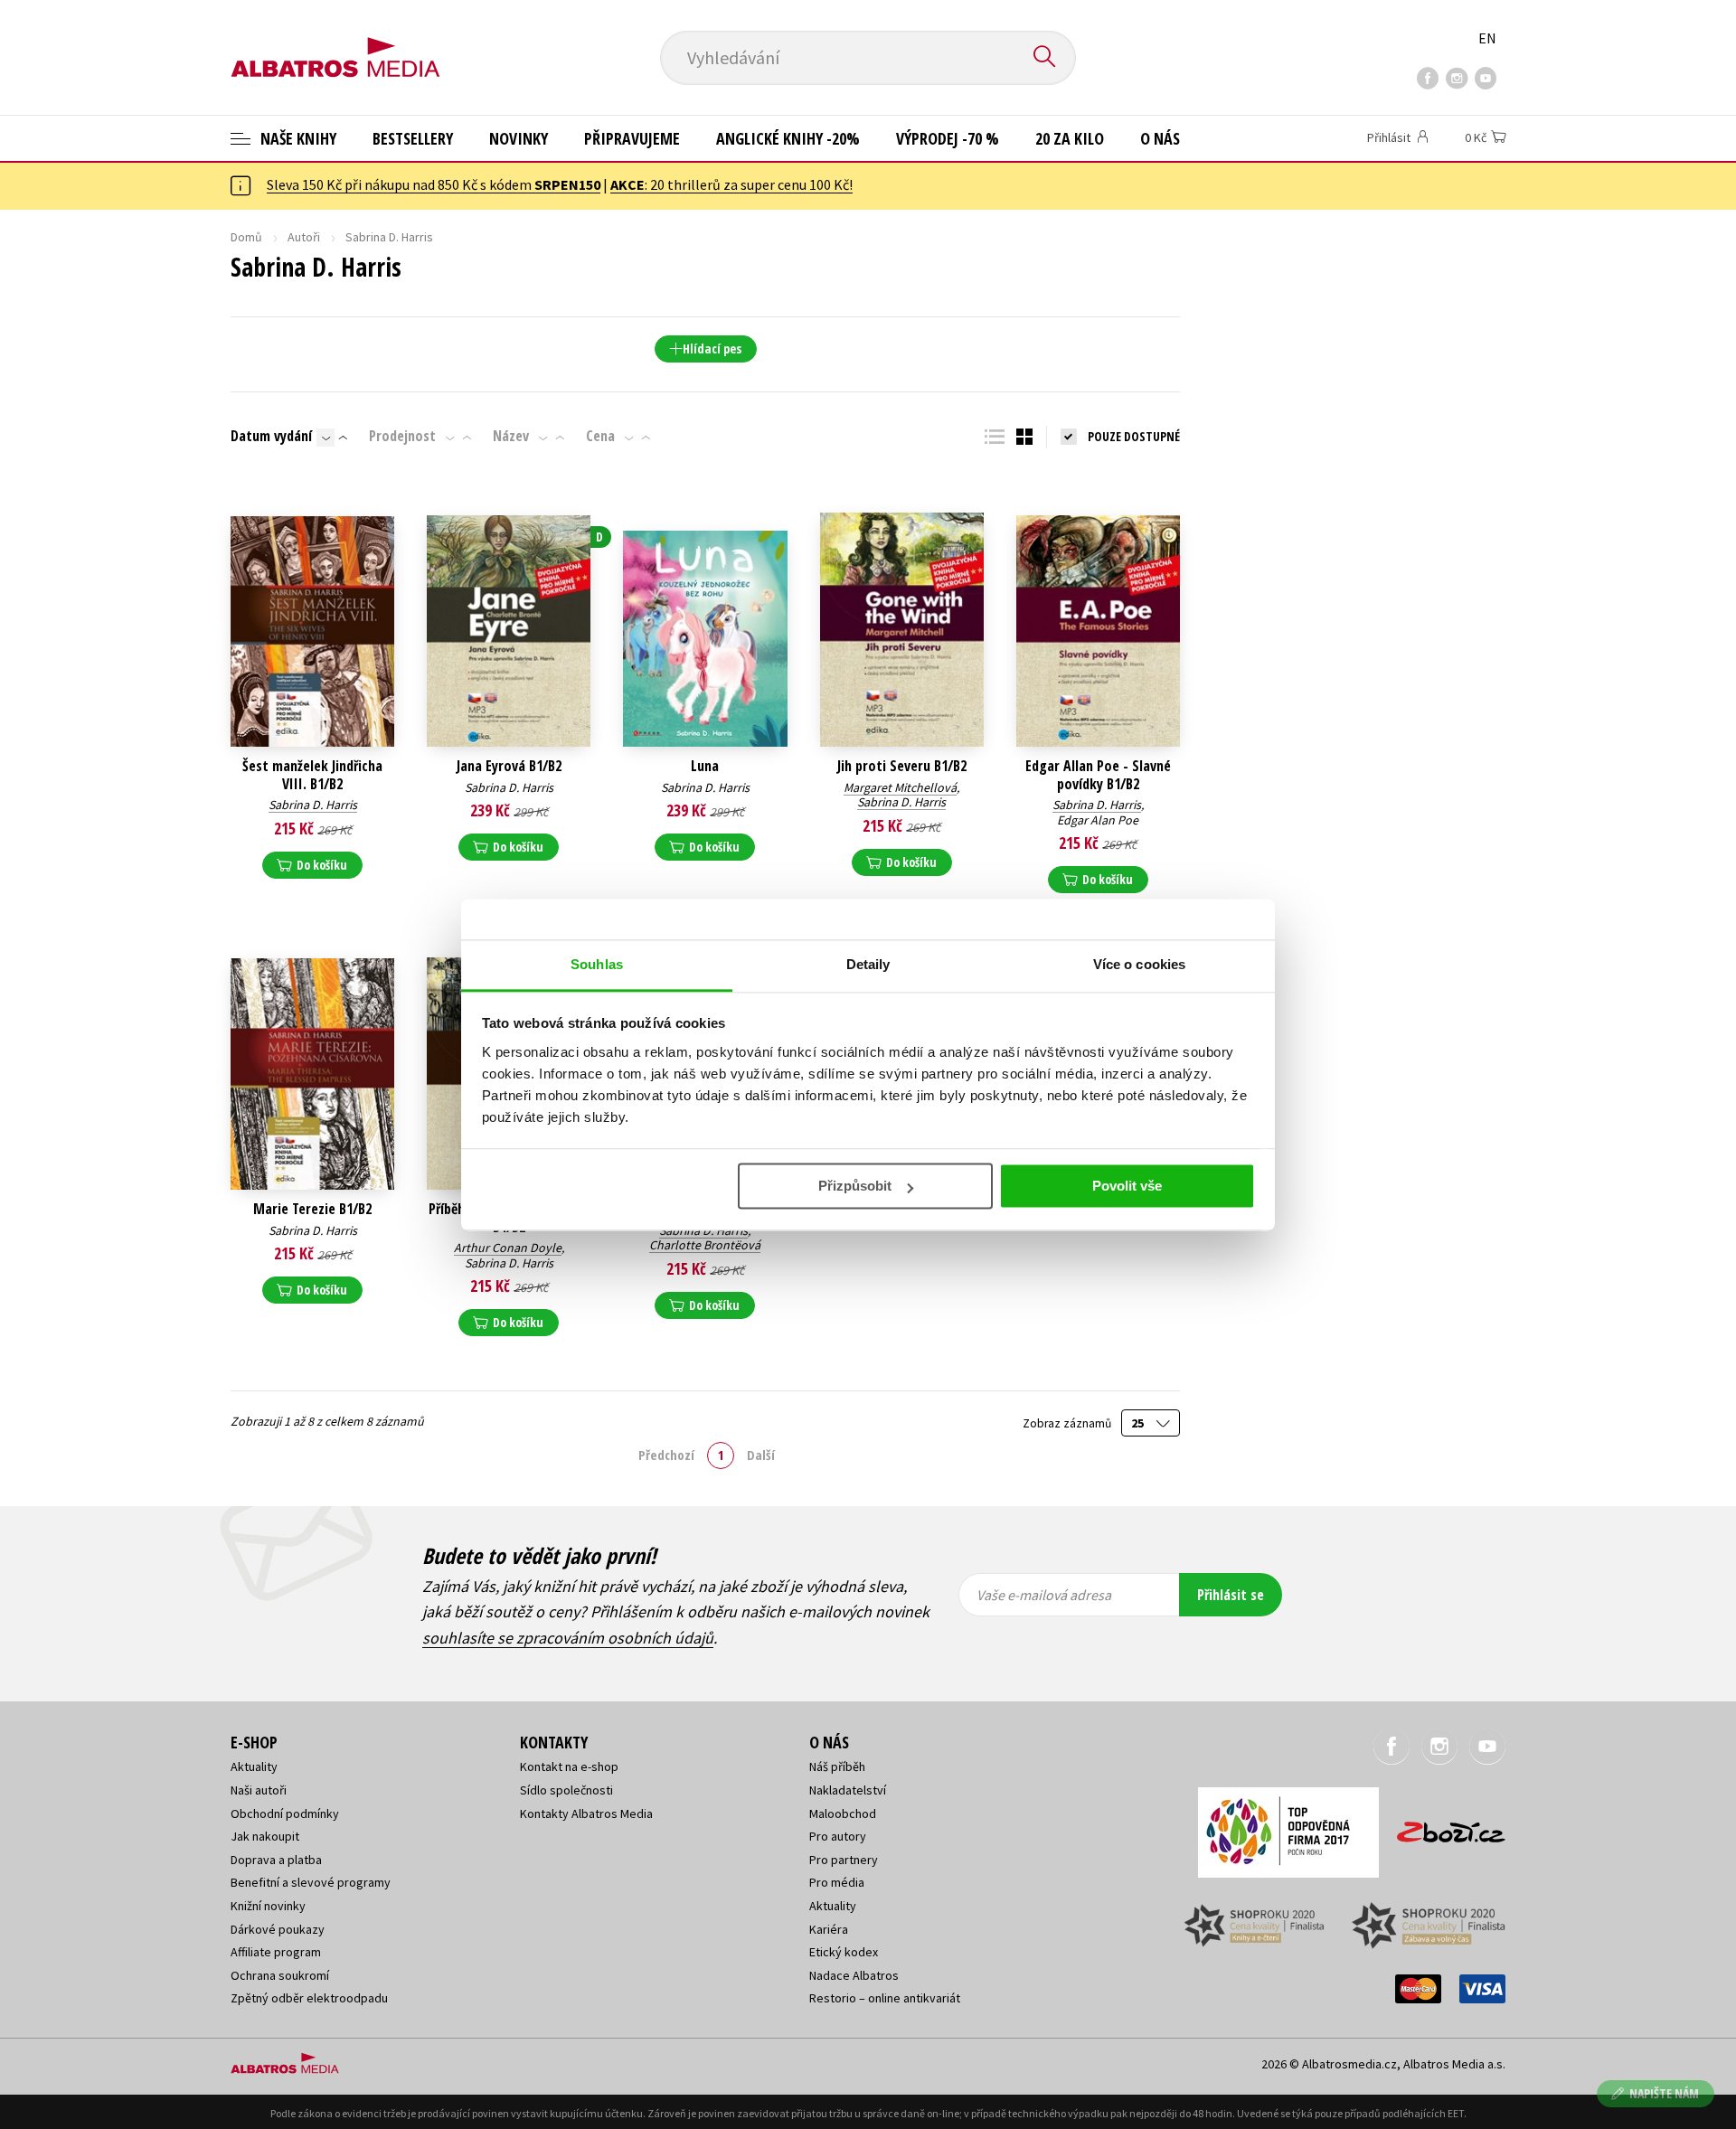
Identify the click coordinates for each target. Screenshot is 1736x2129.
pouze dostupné (1134, 436)
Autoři (304, 237)
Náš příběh (837, 1766)
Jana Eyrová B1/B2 (509, 766)
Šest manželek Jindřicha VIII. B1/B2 (312, 775)
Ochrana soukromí (280, 1975)
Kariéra (829, 1929)
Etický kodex (844, 1952)
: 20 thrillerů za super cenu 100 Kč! (731, 184)
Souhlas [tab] (597, 964)
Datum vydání (271, 436)
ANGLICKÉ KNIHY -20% (788, 138)
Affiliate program (276, 1952)
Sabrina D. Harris (313, 805)
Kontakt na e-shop (569, 1766)
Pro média (837, 1882)
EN (1487, 38)
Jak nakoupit (265, 1836)
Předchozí (666, 1455)
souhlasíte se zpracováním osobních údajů (568, 1638)
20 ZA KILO (1070, 138)
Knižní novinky (268, 1906)
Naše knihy (297, 138)
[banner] (335, 42)
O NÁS (1160, 138)
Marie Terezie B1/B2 (312, 1209)
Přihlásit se (1231, 1595)
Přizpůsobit (855, 1186)
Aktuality (254, 1766)
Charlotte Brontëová (705, 1245)
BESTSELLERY (413, 138)
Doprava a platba (276, 1860)
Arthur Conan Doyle (508, 1248)
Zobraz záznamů (1068, 1423)
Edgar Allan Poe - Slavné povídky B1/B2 (1098, 775)
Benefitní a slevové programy (311, 1882)
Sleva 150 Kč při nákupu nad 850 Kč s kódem (434, 184)
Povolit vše (1127, 1186)
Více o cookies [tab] (1139, 964)
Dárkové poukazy (278, 1929)
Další (761, 1455)
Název (511, 436)
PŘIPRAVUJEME (632, 138)
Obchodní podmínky (285, 1813)
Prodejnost (402, 436)
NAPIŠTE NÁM (1664, 2093)
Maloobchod (843, 1813)
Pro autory (838, 1836)
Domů (246, 237)
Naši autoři (259, 1790)
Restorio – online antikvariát (885, 1998)
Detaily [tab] (868, 964)
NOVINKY (519, 138)
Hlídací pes (712, 349)
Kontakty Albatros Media (586, 1813)
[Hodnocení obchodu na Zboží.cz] (1442, 1827)
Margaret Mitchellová (900, 787)
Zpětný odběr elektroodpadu (309, 1998)
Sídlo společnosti (566, 1790)
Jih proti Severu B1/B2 (902, 766)
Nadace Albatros (854, 1975)
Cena (600, 436)
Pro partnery (844, 1860)
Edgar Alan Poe (1098, 820)
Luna (705, 766)
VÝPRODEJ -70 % (948, 138)
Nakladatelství (848, 1790)
